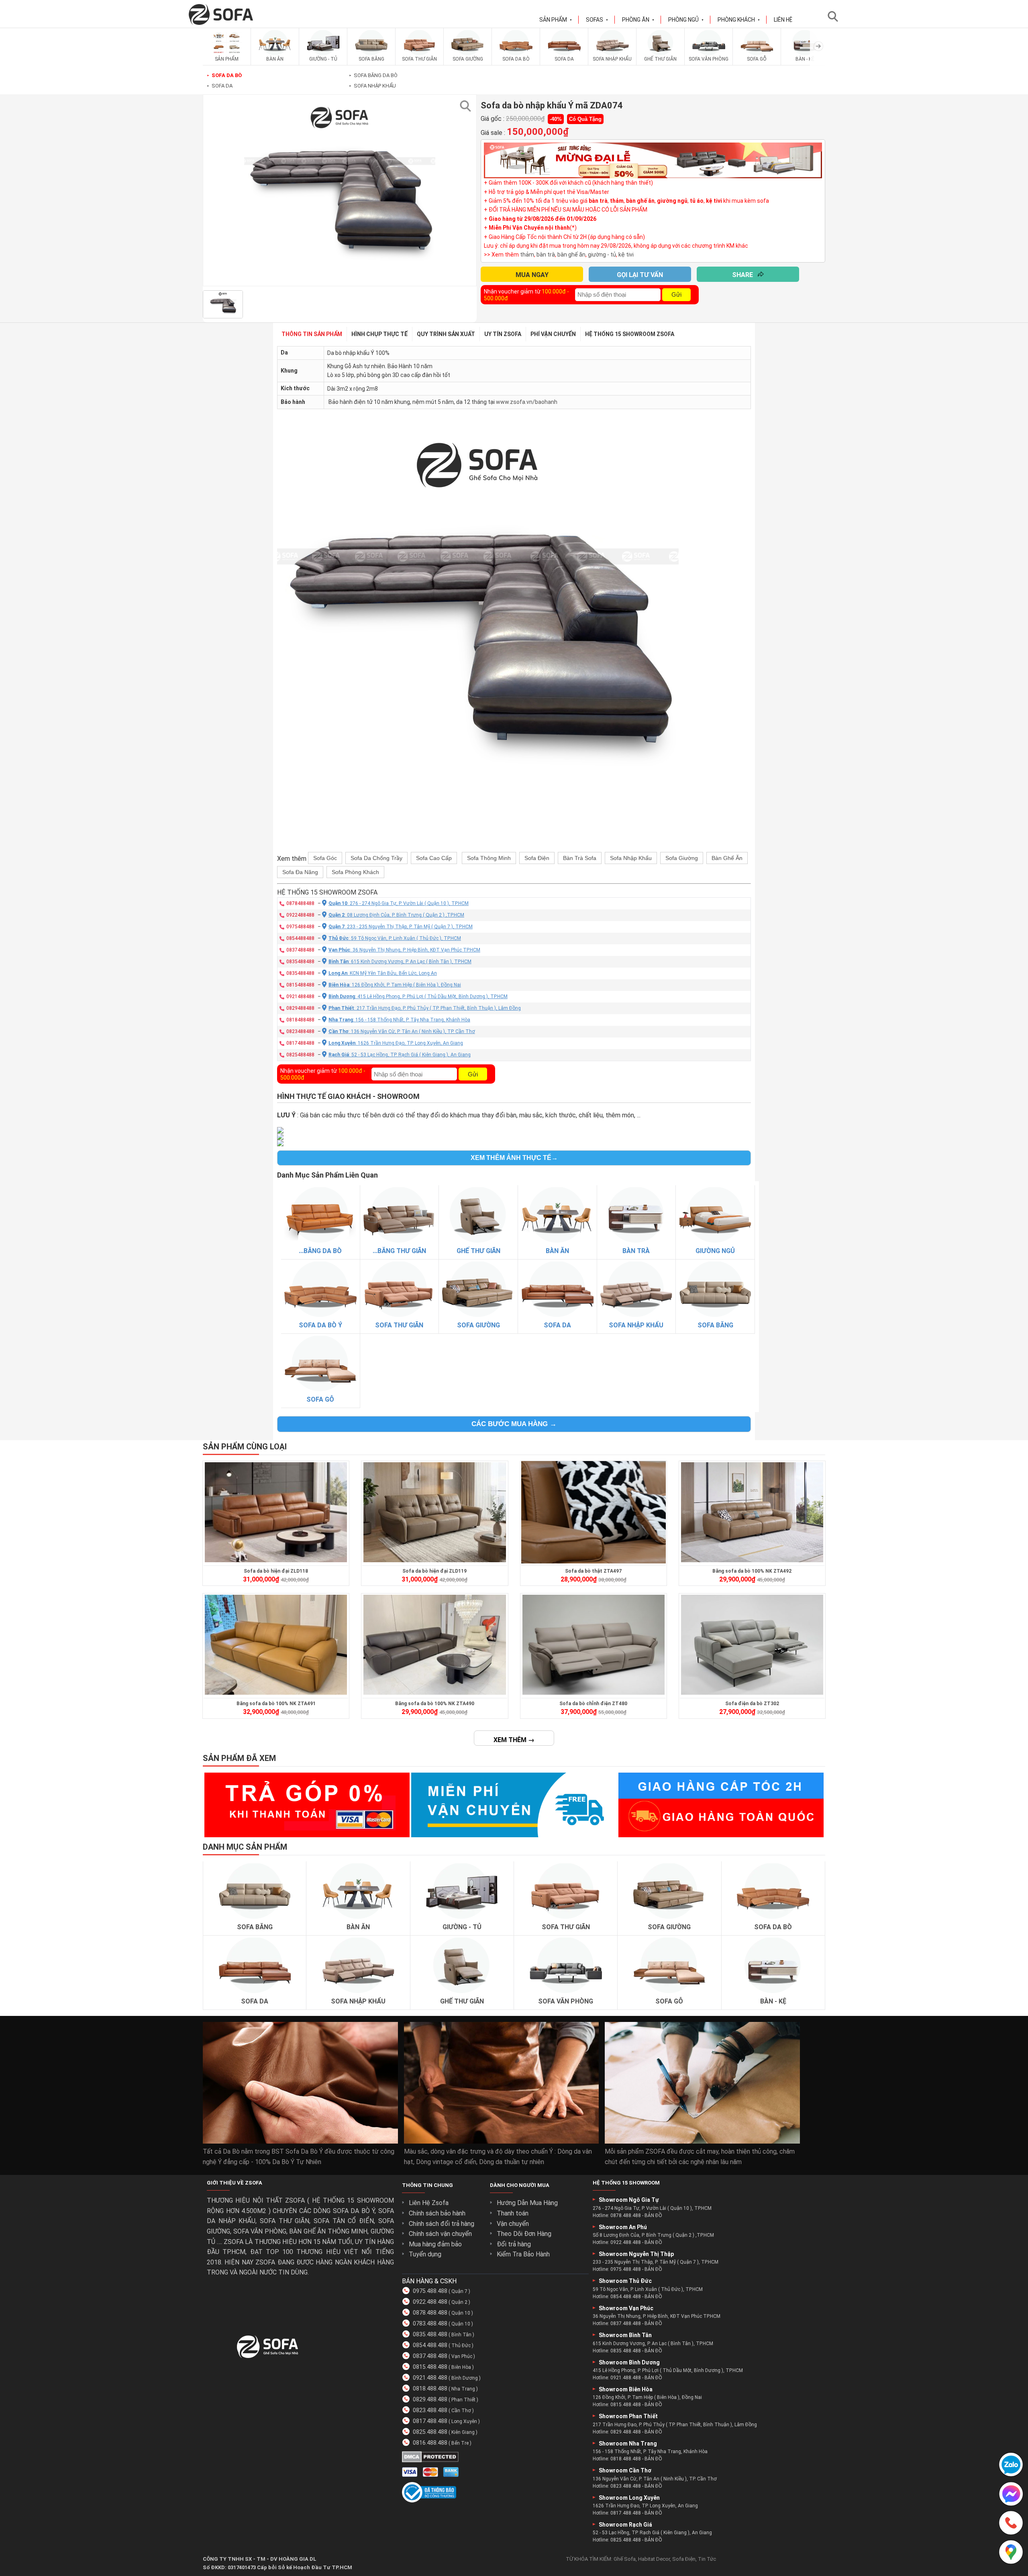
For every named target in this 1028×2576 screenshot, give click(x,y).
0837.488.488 (430, 2356)
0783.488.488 (430, 2323)
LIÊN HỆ (783, 20)
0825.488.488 (430, 2432)
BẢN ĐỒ (653, 2215)
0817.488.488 (430, 2421)
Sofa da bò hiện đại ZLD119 (434, 1571)
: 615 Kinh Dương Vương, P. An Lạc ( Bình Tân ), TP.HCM (400, 962)
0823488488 (300, 1031)
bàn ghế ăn (571, 255)
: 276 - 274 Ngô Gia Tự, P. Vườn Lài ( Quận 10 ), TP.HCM (399, 903)
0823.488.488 (430, 2410)
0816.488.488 (430, 2443)
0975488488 (300, 927)
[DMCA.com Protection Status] (430, 2460)
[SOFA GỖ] (757, 54)
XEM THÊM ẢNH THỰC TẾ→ (514, 1158)
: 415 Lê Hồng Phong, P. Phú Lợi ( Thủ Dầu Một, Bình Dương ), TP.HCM (418, 997)
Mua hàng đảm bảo (435, 2244)
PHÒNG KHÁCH (739, 20)
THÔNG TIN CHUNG (427, 2185)
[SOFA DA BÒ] (516, 54)
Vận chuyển (513, 2224)
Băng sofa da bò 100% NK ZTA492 (752, 1571)
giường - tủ (602, 255)
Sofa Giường (682, 858)
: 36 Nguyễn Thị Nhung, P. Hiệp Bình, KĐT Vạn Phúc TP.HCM (404, 950)
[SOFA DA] (564, 54)
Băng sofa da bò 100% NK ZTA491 (276, 1704)
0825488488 (300, 1055)
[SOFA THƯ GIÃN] (420, 54)
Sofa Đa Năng (300, 872)
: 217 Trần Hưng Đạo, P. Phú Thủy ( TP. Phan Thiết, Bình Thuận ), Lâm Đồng (425, 1008)
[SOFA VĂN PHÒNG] (709, 54)
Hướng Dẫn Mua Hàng (527, 2203)
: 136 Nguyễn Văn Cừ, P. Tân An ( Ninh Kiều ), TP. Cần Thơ (402, 1031)
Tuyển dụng (425, 2254)
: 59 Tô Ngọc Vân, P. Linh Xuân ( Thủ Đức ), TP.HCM (395, 938)
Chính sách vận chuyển (440, 2234)
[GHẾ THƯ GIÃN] (661, 54)
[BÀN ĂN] (275, 54)
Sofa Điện (537, 858)
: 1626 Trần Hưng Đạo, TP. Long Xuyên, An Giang (396, 1043)
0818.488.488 (430, 2389)
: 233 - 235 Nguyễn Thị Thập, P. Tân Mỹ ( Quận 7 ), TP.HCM (401, 927)
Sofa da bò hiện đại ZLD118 (276, 1571)
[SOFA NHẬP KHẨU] (612, 54)
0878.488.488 (430, 2313)
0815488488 (300, 985)
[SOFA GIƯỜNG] (468, 54)
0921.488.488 (430, 2378)
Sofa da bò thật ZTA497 (593, 1571)
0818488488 (300, 1020)
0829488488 (300, 1008)
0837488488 (300, 950)
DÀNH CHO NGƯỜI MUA (520, 2185)
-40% (556, 119)
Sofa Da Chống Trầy (376, 858)
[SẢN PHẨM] (227, 54)
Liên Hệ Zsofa (429, 2203)
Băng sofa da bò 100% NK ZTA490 (435, 1704)
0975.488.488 (430, 2291)
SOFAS (597, 20)
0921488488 (300, 997)
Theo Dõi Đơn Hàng (524, 2234)
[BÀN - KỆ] (805, 54)
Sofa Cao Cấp (434, 858)
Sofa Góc (325, 858)
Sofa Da (220, 86)
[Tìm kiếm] (835, 16)
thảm (527, 255)
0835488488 (300, 962)
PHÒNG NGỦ (686, 20)
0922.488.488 (430, 2302)
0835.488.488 (430, 2334)
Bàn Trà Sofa (580, 858)
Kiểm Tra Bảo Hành (523, 2254)
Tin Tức (707, 2559)
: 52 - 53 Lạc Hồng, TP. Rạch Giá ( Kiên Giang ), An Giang (400, 1055)
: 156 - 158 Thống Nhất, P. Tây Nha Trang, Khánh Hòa (399, 1020)
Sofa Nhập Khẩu (372, 86)
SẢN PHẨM (556, 20)
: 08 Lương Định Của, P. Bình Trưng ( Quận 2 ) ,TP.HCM (396, 915)
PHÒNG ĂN (638, 20)
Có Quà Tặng (585, 119)
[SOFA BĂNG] (371, 54)
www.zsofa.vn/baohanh (527, 402)
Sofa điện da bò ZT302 (752, 1704)
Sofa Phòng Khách (355, 872)
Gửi (676, 294)
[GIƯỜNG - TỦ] (323, 54)
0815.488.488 (430, 2367)
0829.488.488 (430, 2399)
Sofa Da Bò (224, 75)
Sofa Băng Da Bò (373, 75)
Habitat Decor (654, 2559)
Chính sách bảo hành (437, 2213)
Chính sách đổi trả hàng (442, 2224)
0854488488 (300, 938)
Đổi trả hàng (514, 2244)
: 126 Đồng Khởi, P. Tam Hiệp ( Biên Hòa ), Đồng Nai (395, 985)
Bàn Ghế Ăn (727, 858)
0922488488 (300, 915)
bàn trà (546, 255)
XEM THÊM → (514, 1740)
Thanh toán (513, 2213)
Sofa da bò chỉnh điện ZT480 (593, 1704)
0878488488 (300, 903)
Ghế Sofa (625, 2559)
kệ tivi (626, 255)
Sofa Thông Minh (489, 858)
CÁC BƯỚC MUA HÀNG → (514, 1424)
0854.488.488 (430, 2345)
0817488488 (300, 1043)
